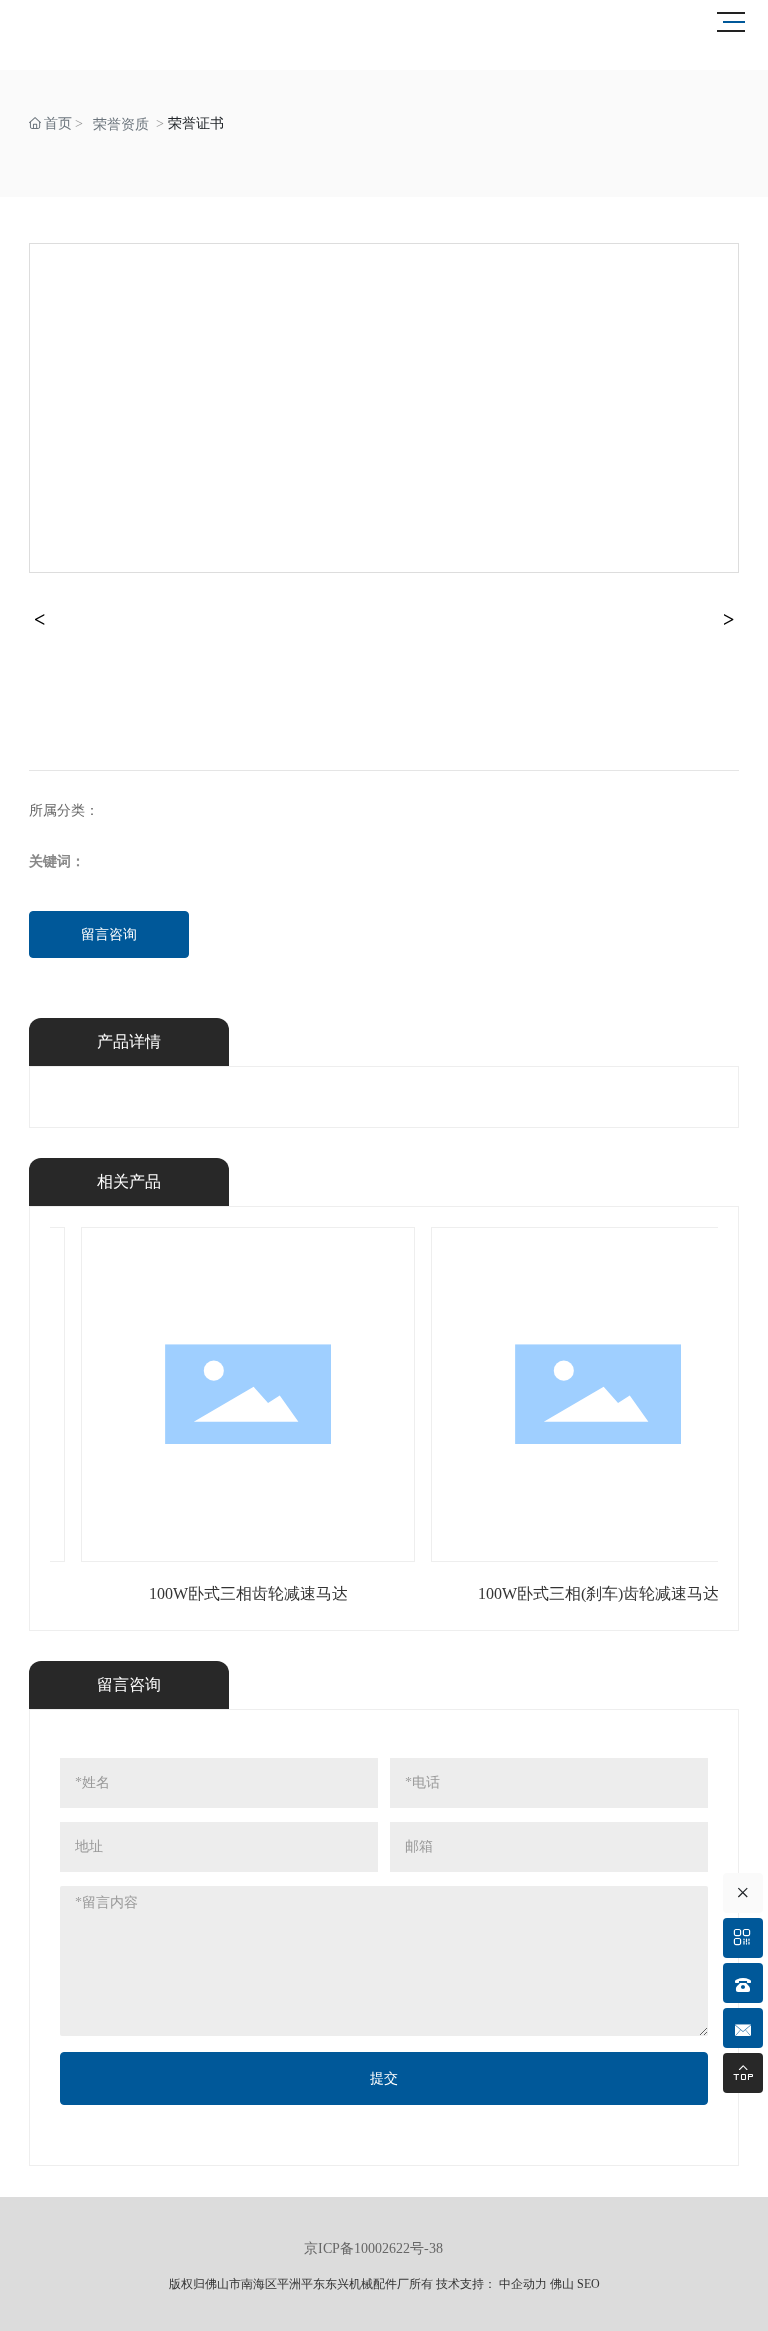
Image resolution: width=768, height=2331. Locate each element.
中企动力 (523, 2284)
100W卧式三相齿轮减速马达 (248, 1593)
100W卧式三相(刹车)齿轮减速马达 (598, 1593)
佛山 (562, 2284)
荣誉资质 (121, 124)
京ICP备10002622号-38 (373, 2248)
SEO (588, 2284)
